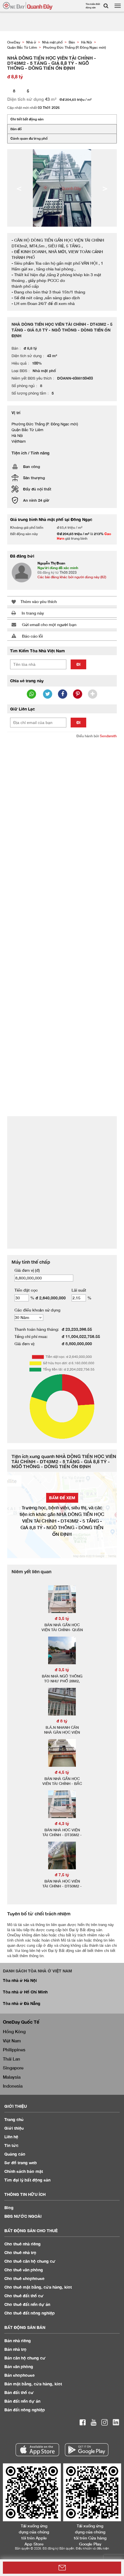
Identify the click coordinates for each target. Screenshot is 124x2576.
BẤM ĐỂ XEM (62, 1498)
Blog (9, 2208)
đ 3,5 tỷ (62, 1618)
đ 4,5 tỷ (62, 1772)
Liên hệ (11, 2137)
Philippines (14, 2050)
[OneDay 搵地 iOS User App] (37, 2450)
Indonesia (13, 2086)
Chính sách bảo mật (24, 2171)
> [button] (105, 188)
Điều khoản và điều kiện (92, 2548)
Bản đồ (16, 129)
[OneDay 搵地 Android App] (87, 2450)
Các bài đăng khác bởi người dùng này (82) (72, 577)
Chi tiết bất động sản (27, 119)
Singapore (13, 2068)
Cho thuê (22, 2244)
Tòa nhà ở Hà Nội (20, 1980)
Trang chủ (14, 2119)
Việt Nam (12, 2041)
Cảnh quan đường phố (29, 138)
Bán (18, 2341)
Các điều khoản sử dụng (37, 1310)
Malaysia (12, 2077)
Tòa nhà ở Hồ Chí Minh (25, 1992)
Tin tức (11, 2145)
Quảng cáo (15, 2154)
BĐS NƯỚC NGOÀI (23, 2216)
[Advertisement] (62, 807)
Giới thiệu (14, 2128)
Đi (78, 664)
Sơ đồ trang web (21, 2163)
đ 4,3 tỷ (62, 1823)
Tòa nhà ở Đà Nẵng (22, 2003)
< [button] (19, 188)
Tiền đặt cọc (26, 1290)
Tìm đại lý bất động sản (27, 2180)
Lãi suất (79, 1290)
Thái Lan (12, 2059)
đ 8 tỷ (62, 1721)
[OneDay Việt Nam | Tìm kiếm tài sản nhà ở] (28, 6)
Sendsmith (108, 736)
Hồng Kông (14, 2031)
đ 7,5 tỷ (62, 1875)
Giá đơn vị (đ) (27, 1270)
